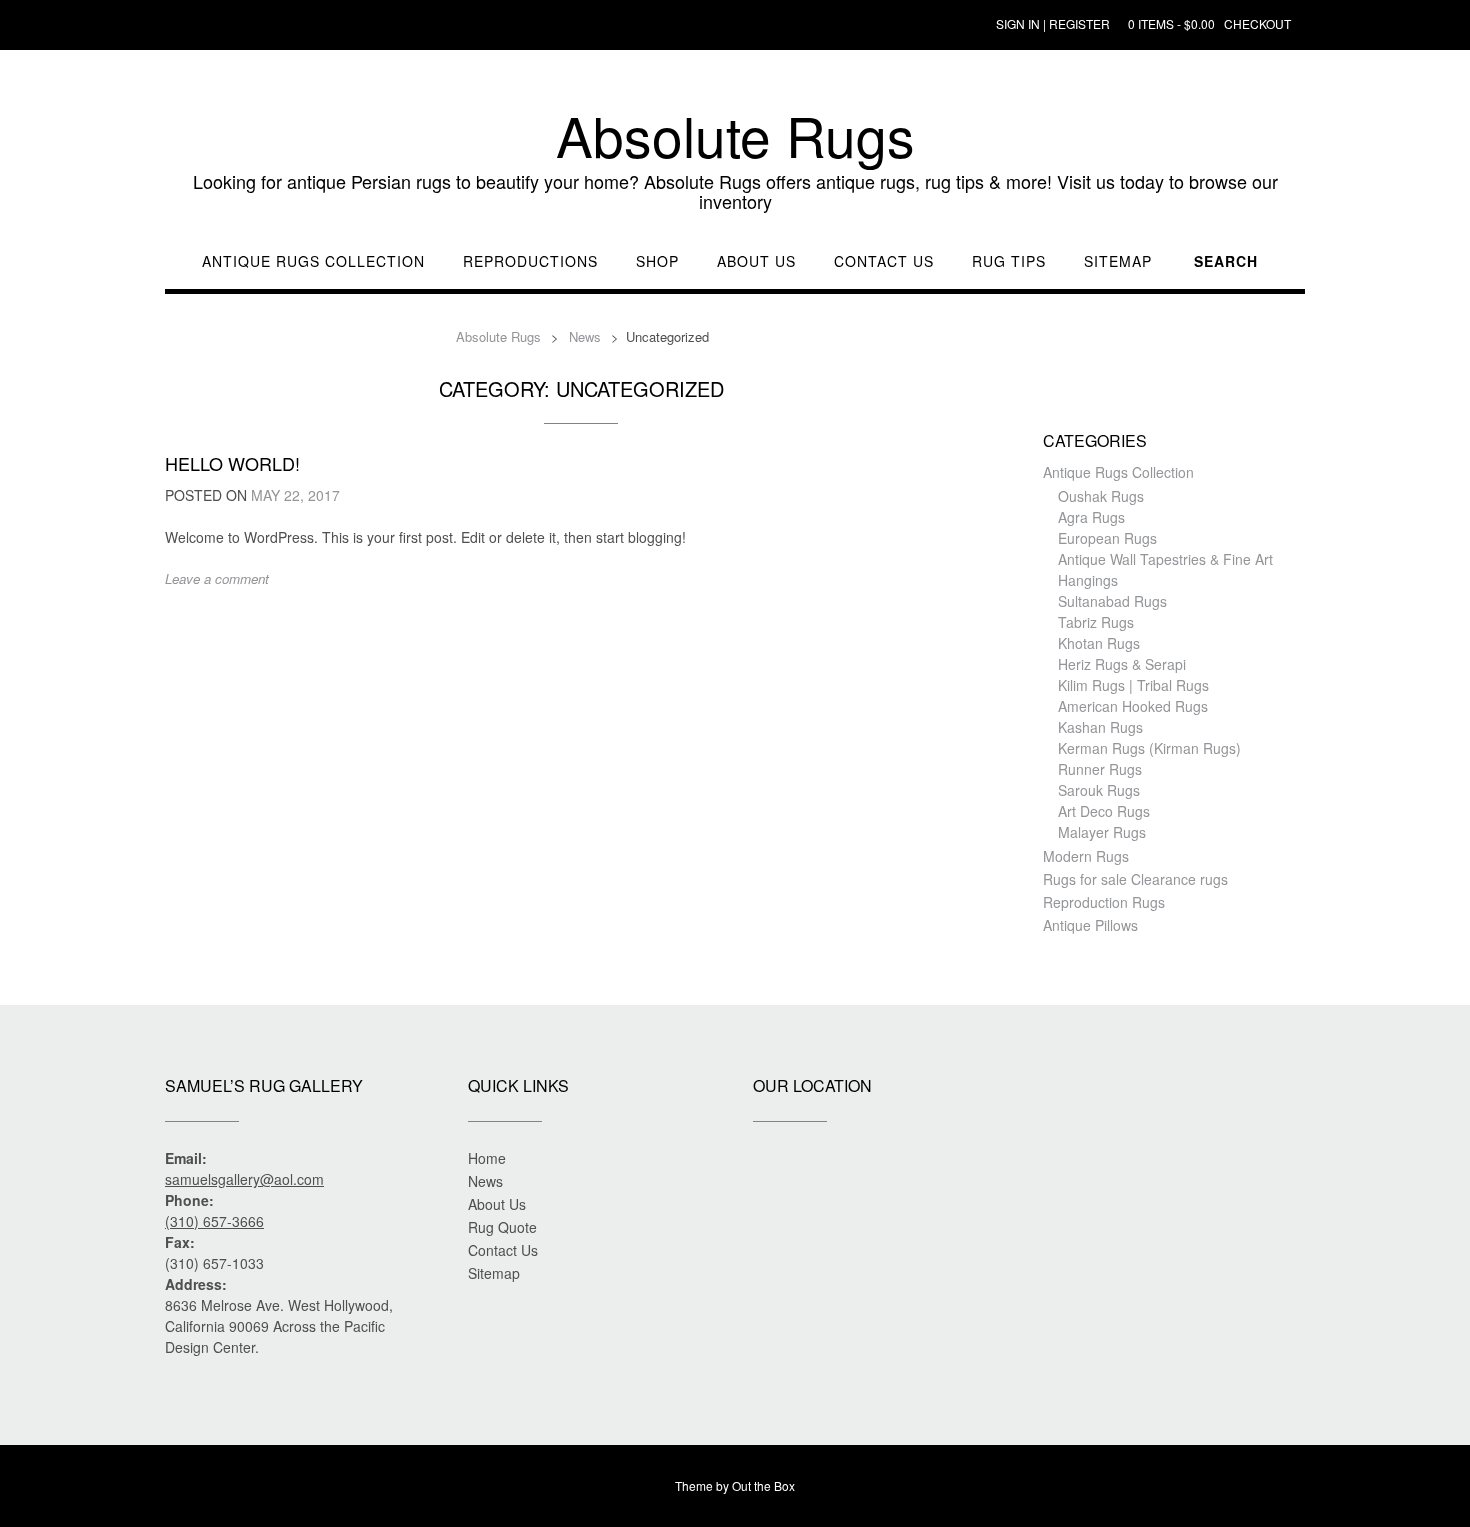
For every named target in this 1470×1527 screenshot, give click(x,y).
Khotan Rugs (1099, 643)
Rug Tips (1009, 261)
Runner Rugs (1100, 769)
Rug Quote (502, 1227)
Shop (657, 261)
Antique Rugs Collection (313, 261)
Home (487, 1158)
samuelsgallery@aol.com (244, 1179)
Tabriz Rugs (1096, 622)
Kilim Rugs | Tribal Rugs (1133, 685)
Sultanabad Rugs (1112, 601)
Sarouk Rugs (1099, 790)
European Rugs (1107, 538)
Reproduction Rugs (1104, 902)
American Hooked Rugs (1133, 706)
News (485, 1181)
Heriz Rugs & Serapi (1122, 664)
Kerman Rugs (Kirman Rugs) (1149, 748)
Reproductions (530, 261)
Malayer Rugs (1102, 832)
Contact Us (884, 261)
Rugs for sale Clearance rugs (1135, 879)
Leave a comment (217, 578)
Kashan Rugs (1100, 727)
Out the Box (763, 1485)
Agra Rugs (1091, 517)
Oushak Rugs (1101, 496)
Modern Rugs (1086, 856)
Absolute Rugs (735, 135)
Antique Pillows (1090, 925)
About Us (756, 261)
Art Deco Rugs (1104, 811)
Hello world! (232, 463)
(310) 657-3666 (214, 1221)
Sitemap (1118, 261)
